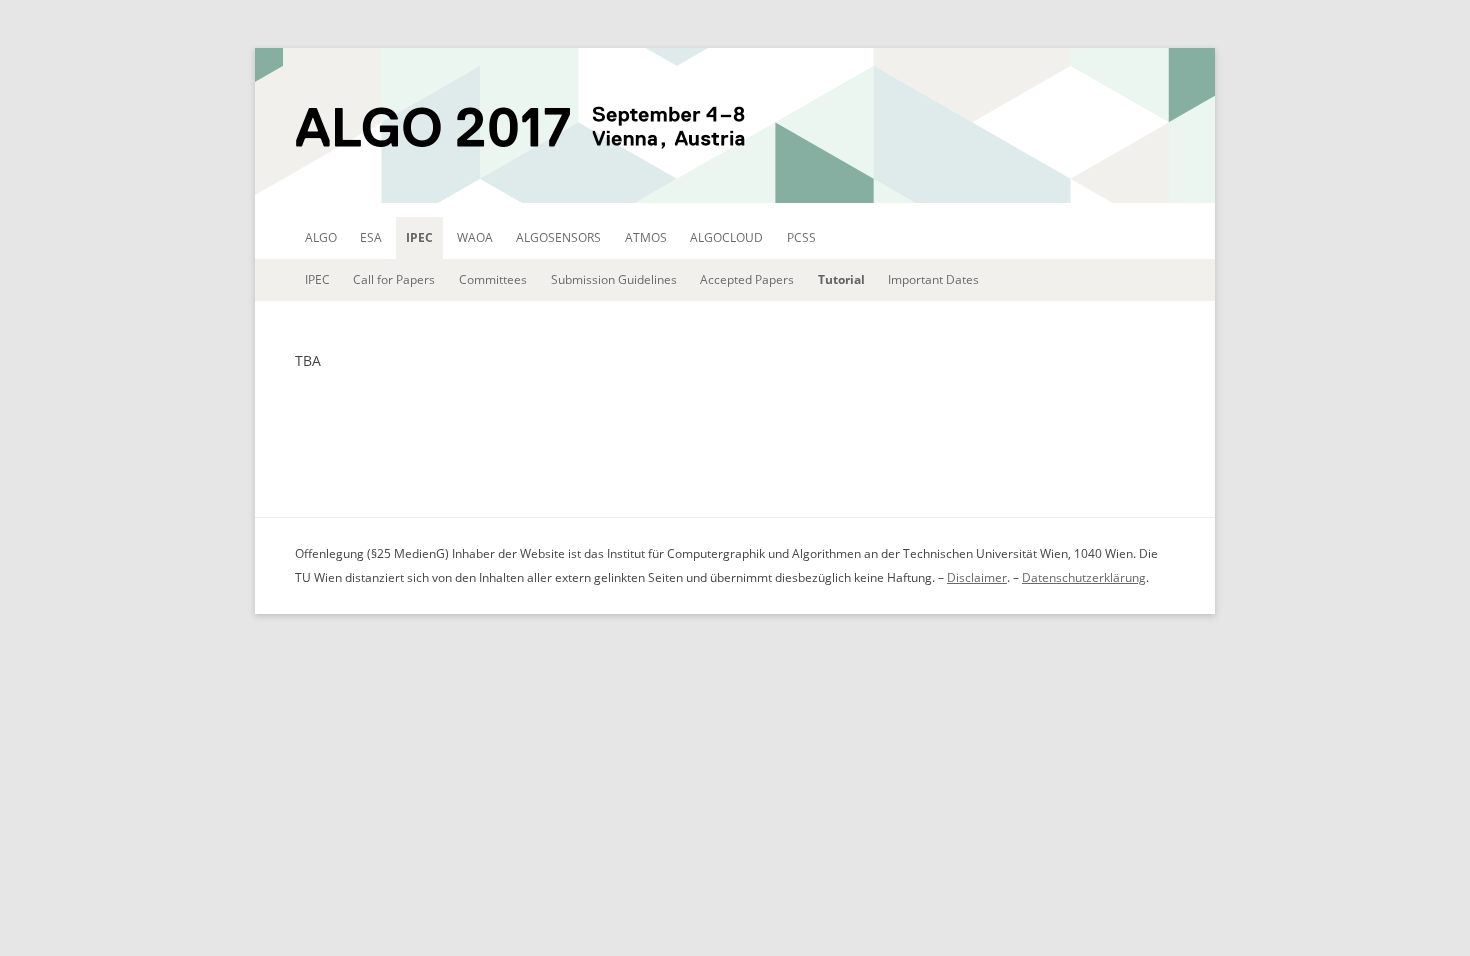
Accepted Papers (747, 279)
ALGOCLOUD (726, 237)
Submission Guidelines (614, 279)
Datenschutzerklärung (1084, 577)
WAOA (475, 237)
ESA (371, 237)
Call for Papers (394, 279)
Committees (493, 279)
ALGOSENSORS (558, 237)
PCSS (801, 237)
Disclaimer (977, 577)
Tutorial (841, 279)
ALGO (321, 237)
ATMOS (646, 237)
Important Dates (933, 279)
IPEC (419, 237)
